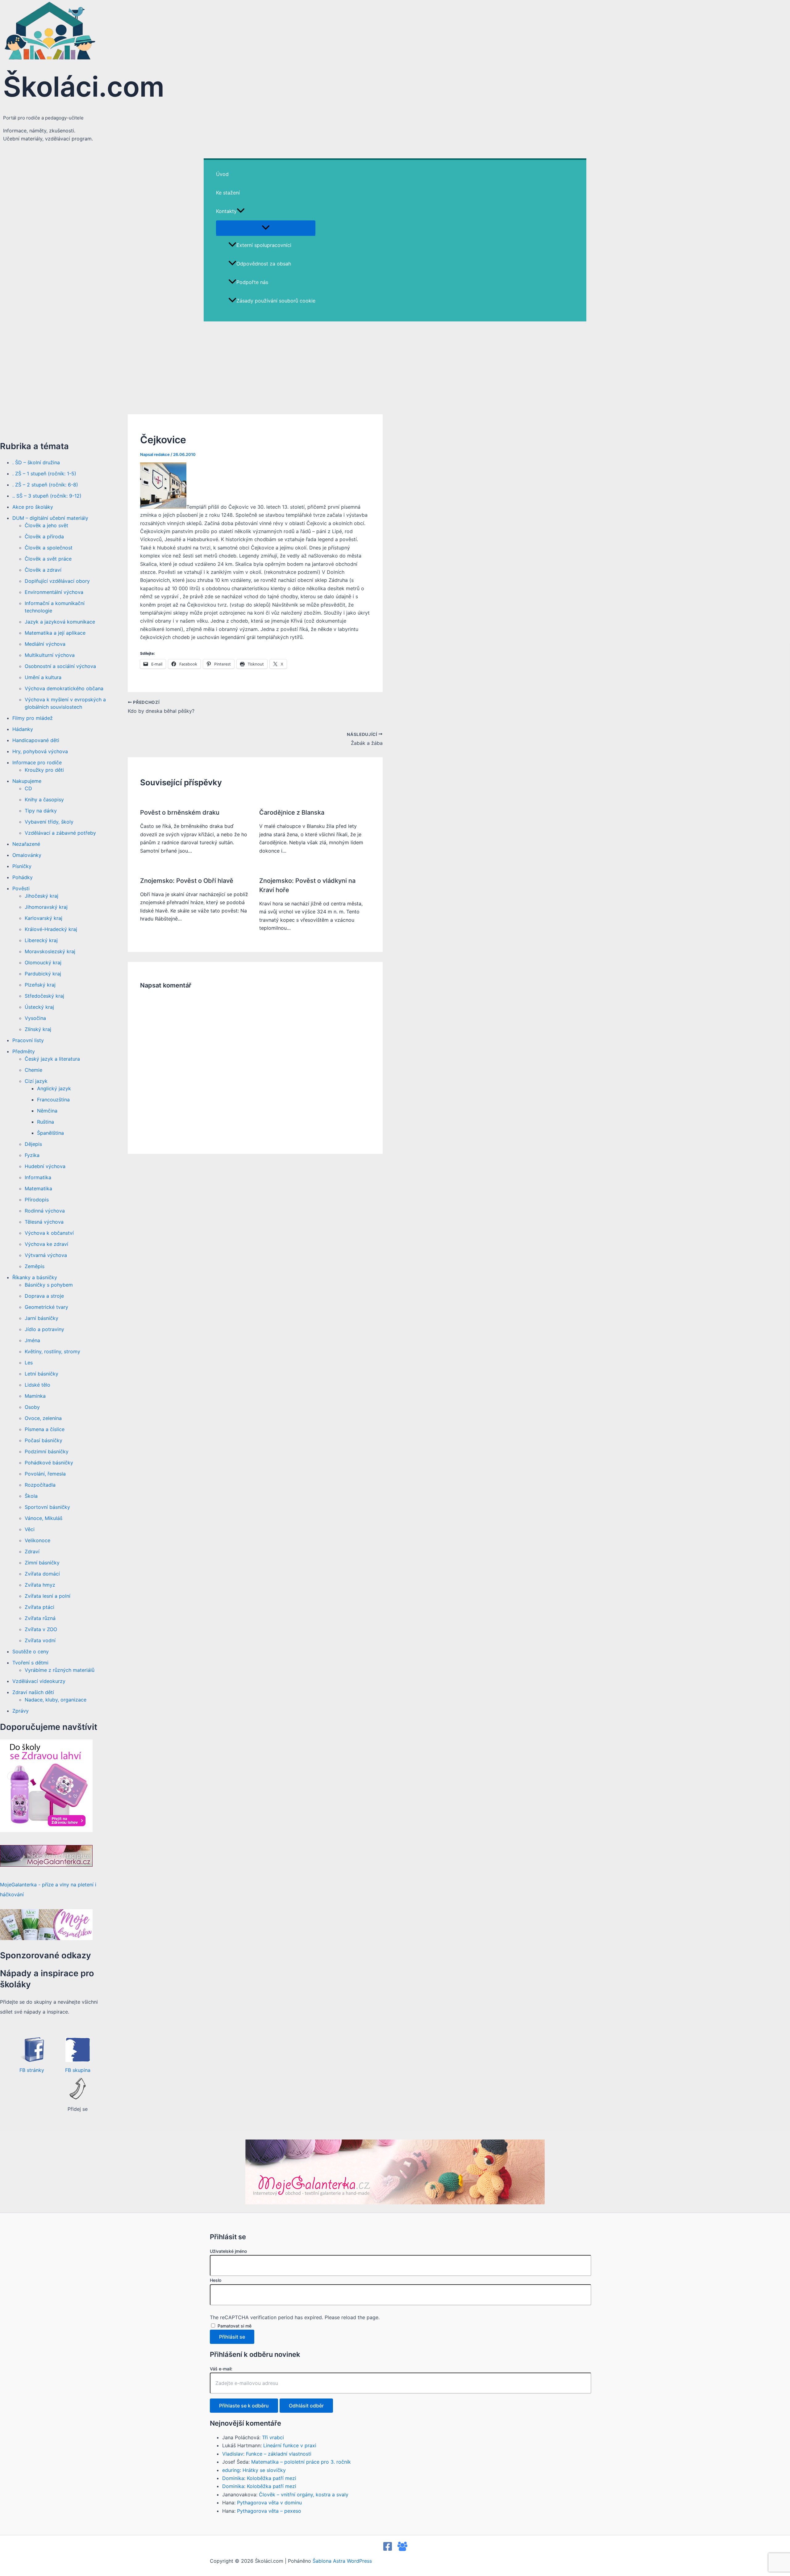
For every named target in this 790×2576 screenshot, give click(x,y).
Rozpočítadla (40, 1485)
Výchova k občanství (49, 1233)
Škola (31, 1496)
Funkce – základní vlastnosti (279, 2454)
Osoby (32, 1407)
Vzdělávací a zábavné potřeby (60, 833)
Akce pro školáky (33, 507)
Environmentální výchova (54, 592)
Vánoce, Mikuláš (44, 1518)
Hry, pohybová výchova (40, 751)
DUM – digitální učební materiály (50, 518)
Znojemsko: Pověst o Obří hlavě (187, 881)
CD (28, 788)
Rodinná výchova (45, 1211)
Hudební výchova (45, 1166)
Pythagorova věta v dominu (269, 2503)
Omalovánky (27, 855)
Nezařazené (26, 844)
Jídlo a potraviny (44, 1329)
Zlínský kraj (38, 1029)
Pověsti (21, 888)
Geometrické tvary (46, 1307)
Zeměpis (35, 1266)
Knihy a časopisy (44, 800)
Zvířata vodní (40, 1640)
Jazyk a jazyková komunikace (60, 622)
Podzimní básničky (47, 1451)
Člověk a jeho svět (46, 525)
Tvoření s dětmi (30, 1663)
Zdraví (32, 1551)
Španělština (50, 1133)
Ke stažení (228, 193)
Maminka (35, 1396)
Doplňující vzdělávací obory (57, 581)
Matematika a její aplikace (55, 633)
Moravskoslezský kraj (50, 951)
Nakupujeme (27, 781)
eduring (231, 2470)
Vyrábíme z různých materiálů (60, 1670)
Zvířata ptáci (39, 1607)
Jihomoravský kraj (46, 907)
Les (29, 1363)
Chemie (33, 1070)
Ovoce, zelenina (43, 1418)
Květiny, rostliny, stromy (52, 1351)
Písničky (22, 866)
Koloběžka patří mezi (272, 2478)
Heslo (216, 2280)
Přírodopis (37, 1200)
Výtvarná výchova (46, 1255)
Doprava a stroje (44, 1296)
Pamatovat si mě (235, 2326)
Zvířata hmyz (40, 1585)
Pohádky (23, 877)
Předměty (24, 1051)
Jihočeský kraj (42, 896)
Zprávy (21, 1711)
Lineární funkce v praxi (290, 2445)
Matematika (38, 1188)
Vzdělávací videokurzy (39, 1681)
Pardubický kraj (43, 974)
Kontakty (226, 211)
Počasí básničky (44, 1440)
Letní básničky (42, 1374)
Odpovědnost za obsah (264, 264)
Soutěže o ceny (31, 1651)
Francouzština (53, 1100)
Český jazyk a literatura (52, 1059)
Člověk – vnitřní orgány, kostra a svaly (304, 2495)
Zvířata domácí (42, 1574)
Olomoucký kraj (43, 962)
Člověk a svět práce (48, 559)
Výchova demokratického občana (64, 688)
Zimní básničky (42, 1563)
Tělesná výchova (44, 1222)
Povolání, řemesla (45, 1474)
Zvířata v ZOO (41, 1629)
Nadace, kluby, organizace (56, 1700)
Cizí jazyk (36, 1081)
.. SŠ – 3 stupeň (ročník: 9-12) (47, 496)
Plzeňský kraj (40, 985)
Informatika (38, 1177)
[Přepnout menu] (266, 228)
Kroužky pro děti (44, 770)
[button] (241, 211)
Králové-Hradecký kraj (51, 929)
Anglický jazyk (54, 1088)
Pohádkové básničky (49, 1463)
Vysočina (35, 1018)
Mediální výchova (45, 644)
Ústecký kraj (39, 1007)
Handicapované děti (36, 740)
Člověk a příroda (44, 536)
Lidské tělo (37, 1385)
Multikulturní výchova (50, 655)
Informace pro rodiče (37, 762)
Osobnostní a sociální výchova (60, 666)
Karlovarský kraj (44, 918)
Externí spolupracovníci (264, 245)
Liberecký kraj (41, 940)
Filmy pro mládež (33, 718)
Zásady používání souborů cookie (276, 301)
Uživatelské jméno (228, 2251)
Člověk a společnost (49, 548)
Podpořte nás (252, 282)
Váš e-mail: (221, 2369)
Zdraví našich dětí (33, 1692)
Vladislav (233, 2454)
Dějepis (33, 1144)
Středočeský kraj (44, 996)
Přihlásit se (232, 2337)
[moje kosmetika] (46, 1938)
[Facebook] (388, 2549)
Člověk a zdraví (43, 570)
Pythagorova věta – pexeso (269, 2511)
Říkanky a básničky (35, 1277)
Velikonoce (37, 1540)
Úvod (222, 174)
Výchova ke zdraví (46, 1244)
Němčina (47, 1111)
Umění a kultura (43, 677)
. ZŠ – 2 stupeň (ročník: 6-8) (45, 485)
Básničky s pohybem (49, 1285)
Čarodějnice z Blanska (292, 812)
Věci (30, 1529)
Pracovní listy (28, 1040)
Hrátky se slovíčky (264, 2470)
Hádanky (23, 729)
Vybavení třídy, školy (49, 822)
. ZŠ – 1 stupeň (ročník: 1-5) (44, 474)
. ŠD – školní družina (36, 462)
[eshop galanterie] (46, 1830)
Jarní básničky (42, 1318)
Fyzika (32, 1155)
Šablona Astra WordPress (342, 2561)
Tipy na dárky (41, 811)
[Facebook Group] (402, 2549)
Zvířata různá (40, 1618)
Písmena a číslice (45, 1429)
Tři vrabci (273, 2437)
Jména (32, 1340)
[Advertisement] (395, 368)
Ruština (46, 1122)
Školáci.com (84, 87)
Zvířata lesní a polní (48, 1596)
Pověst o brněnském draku (180, 812)
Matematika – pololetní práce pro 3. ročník (301, 2462)
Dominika (233, 2478)
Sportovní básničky (47, 1507)
